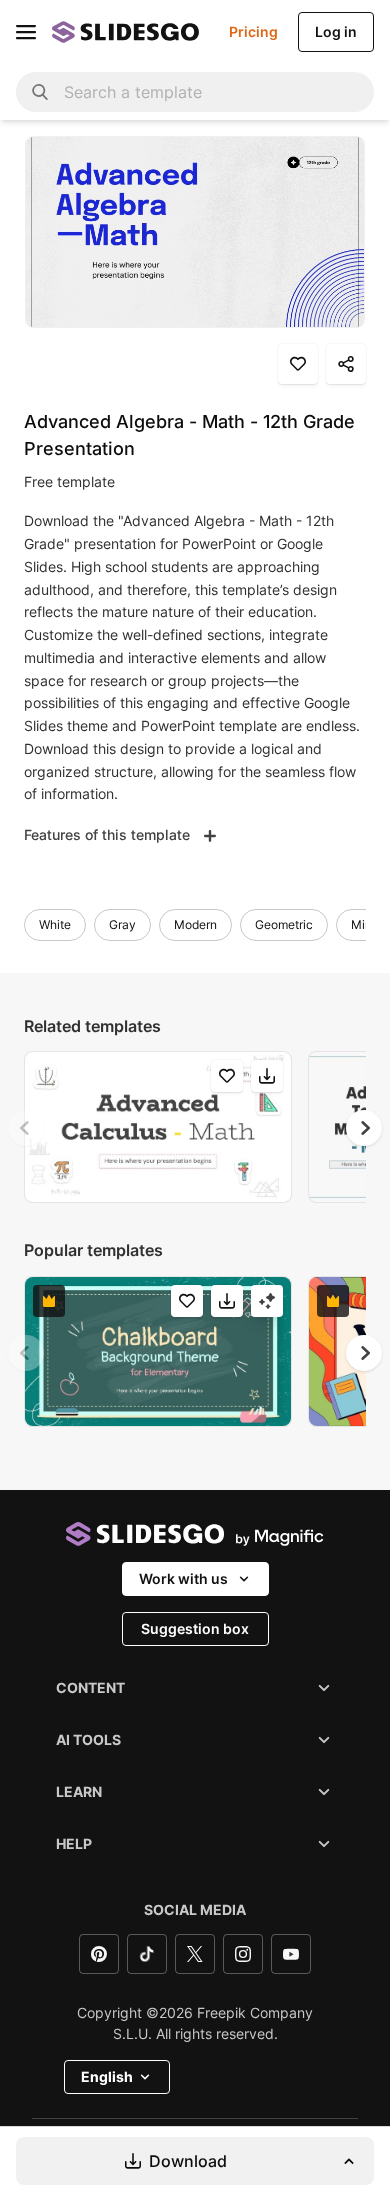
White (55, 924)
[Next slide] (364, 1128)
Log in (336, 31)
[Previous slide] (26, 1128)
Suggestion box (195, 1628)
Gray (122, 924)
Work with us (183, 1578)
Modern (195, 924)
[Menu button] (26, 32)
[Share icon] (346, 364)
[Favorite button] (298, 364)
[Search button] (40, 92)
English (107, 2076)
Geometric (284, 924)
